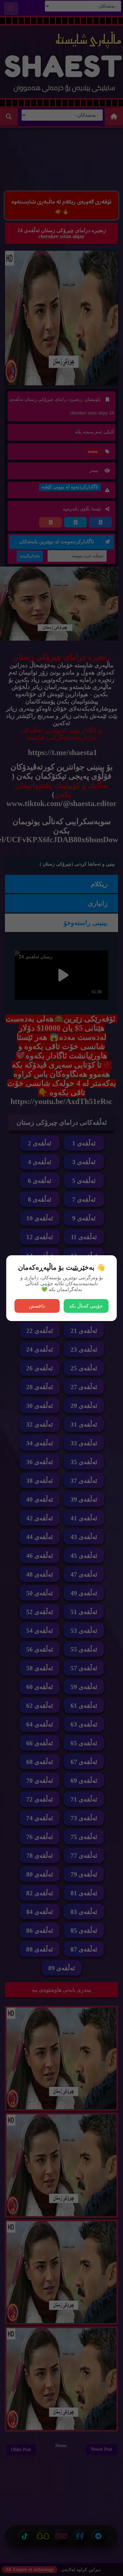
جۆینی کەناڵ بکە (86, 1306)
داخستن (37, 1306)
